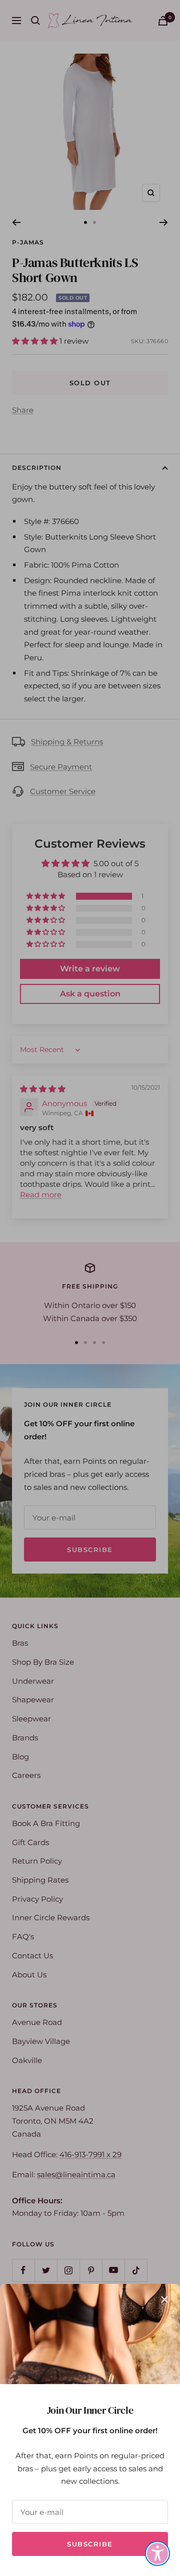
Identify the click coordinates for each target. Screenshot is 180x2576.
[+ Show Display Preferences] (157, 2553)
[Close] (164, 2299)
